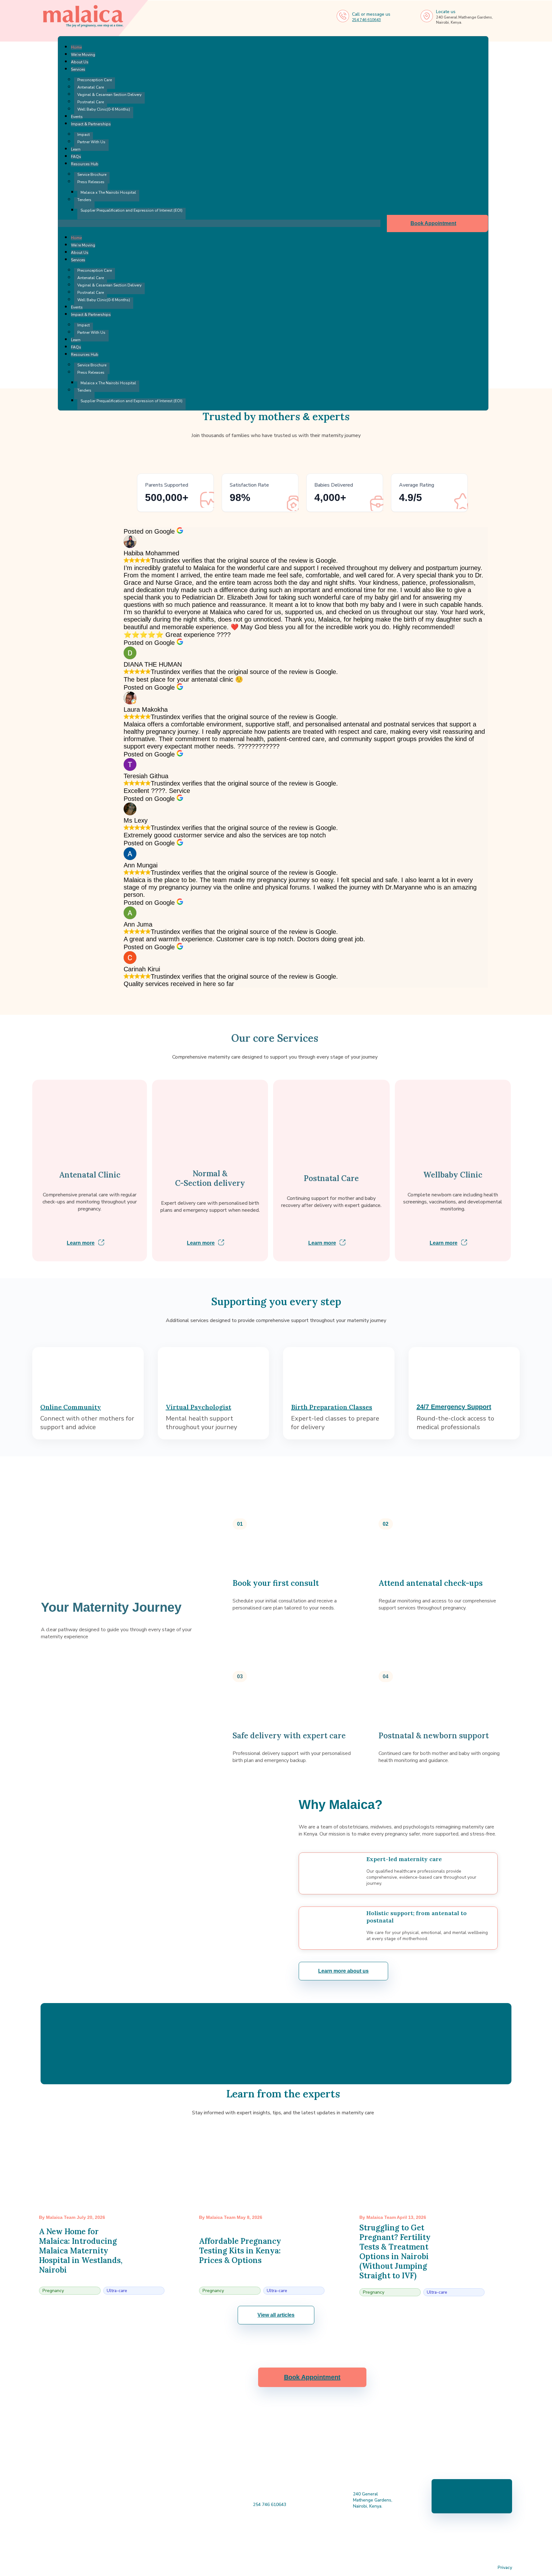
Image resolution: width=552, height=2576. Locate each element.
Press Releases (91, 182)
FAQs (76, 157)
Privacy (505, 2568)
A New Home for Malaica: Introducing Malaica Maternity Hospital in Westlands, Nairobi (81, 2251)
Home (76, 47)
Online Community (71, 1407)
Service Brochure (92, 175)
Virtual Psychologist (199, 1407)
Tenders (84, 200)
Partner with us (91, 142)
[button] (219, 223)
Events (77, 117)
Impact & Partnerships (91, 124)
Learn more (81, 1243)
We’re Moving (83, 55)
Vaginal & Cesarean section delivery (109, 95)
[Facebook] (234, 2544)
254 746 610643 (366, 20)
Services (78, 69)
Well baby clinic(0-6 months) (104, 109)
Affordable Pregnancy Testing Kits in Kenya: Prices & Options (240, 2251)
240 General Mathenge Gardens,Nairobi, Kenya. (373, 2500)
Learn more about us (343, 1971)
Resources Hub (85, 164)
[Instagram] (251, 2544)
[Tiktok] (318, 2544)
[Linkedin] (285, 2544)
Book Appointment (434, 223)
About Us (80, 62)
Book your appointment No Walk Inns (472, 2496)
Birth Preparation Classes (332, 1407)
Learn (76, 149)
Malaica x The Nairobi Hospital (108, 192)
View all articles (276, 2315)
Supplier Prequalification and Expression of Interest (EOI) (131, 210)
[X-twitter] (302, 2544)
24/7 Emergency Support (454, 1407)
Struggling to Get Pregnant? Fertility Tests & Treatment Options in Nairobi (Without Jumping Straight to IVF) (395, 2252)
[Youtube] (268, 2544)
